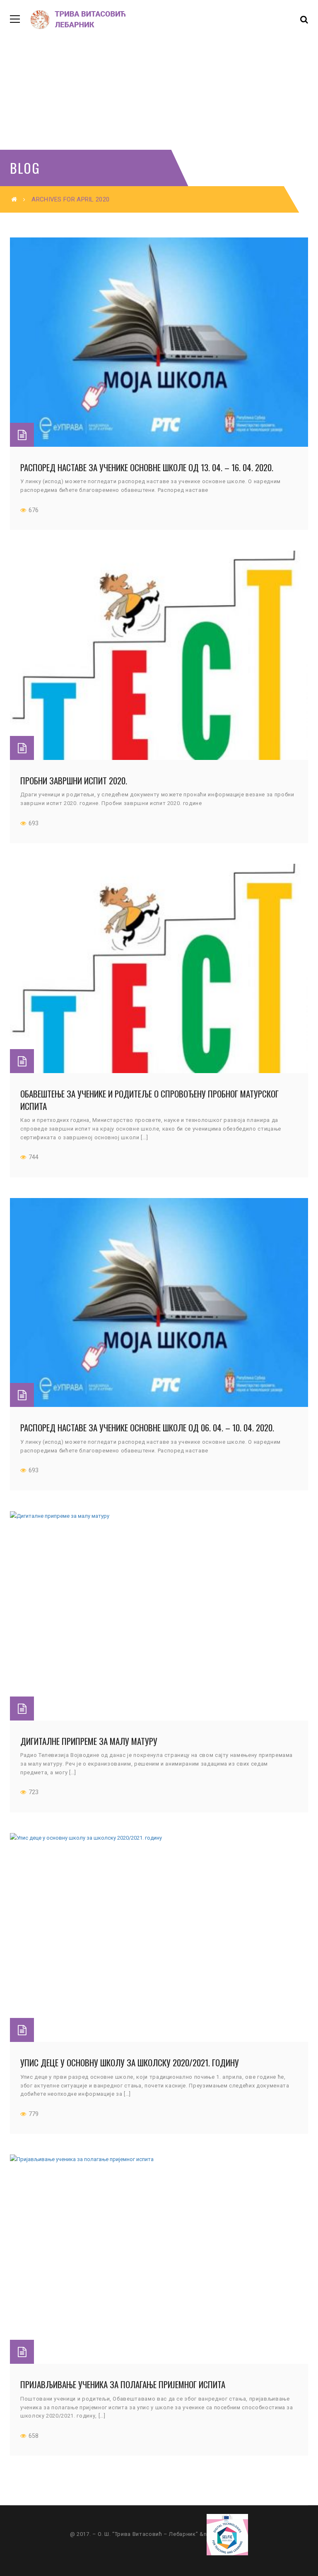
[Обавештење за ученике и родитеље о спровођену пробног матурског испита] (159, 968)
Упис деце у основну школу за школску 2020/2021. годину (130, 2062)
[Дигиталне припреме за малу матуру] (159, 1616)
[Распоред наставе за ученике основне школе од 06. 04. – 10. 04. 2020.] (159, 1303)
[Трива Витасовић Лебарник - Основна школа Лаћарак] (80, 19)
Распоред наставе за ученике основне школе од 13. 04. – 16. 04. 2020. (147, 467)
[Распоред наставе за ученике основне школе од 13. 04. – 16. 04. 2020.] (159, 342)
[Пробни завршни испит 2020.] (159, 655)
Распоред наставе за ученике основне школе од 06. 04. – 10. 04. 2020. (147, 1427)
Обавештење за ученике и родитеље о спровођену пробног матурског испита (149, 1100)
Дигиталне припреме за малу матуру (89, 1741)
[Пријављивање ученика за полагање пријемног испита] (159, 2259)
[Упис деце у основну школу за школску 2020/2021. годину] (159, 1938)
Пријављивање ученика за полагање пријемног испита (123, 2384)
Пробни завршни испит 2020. (74, 780)
